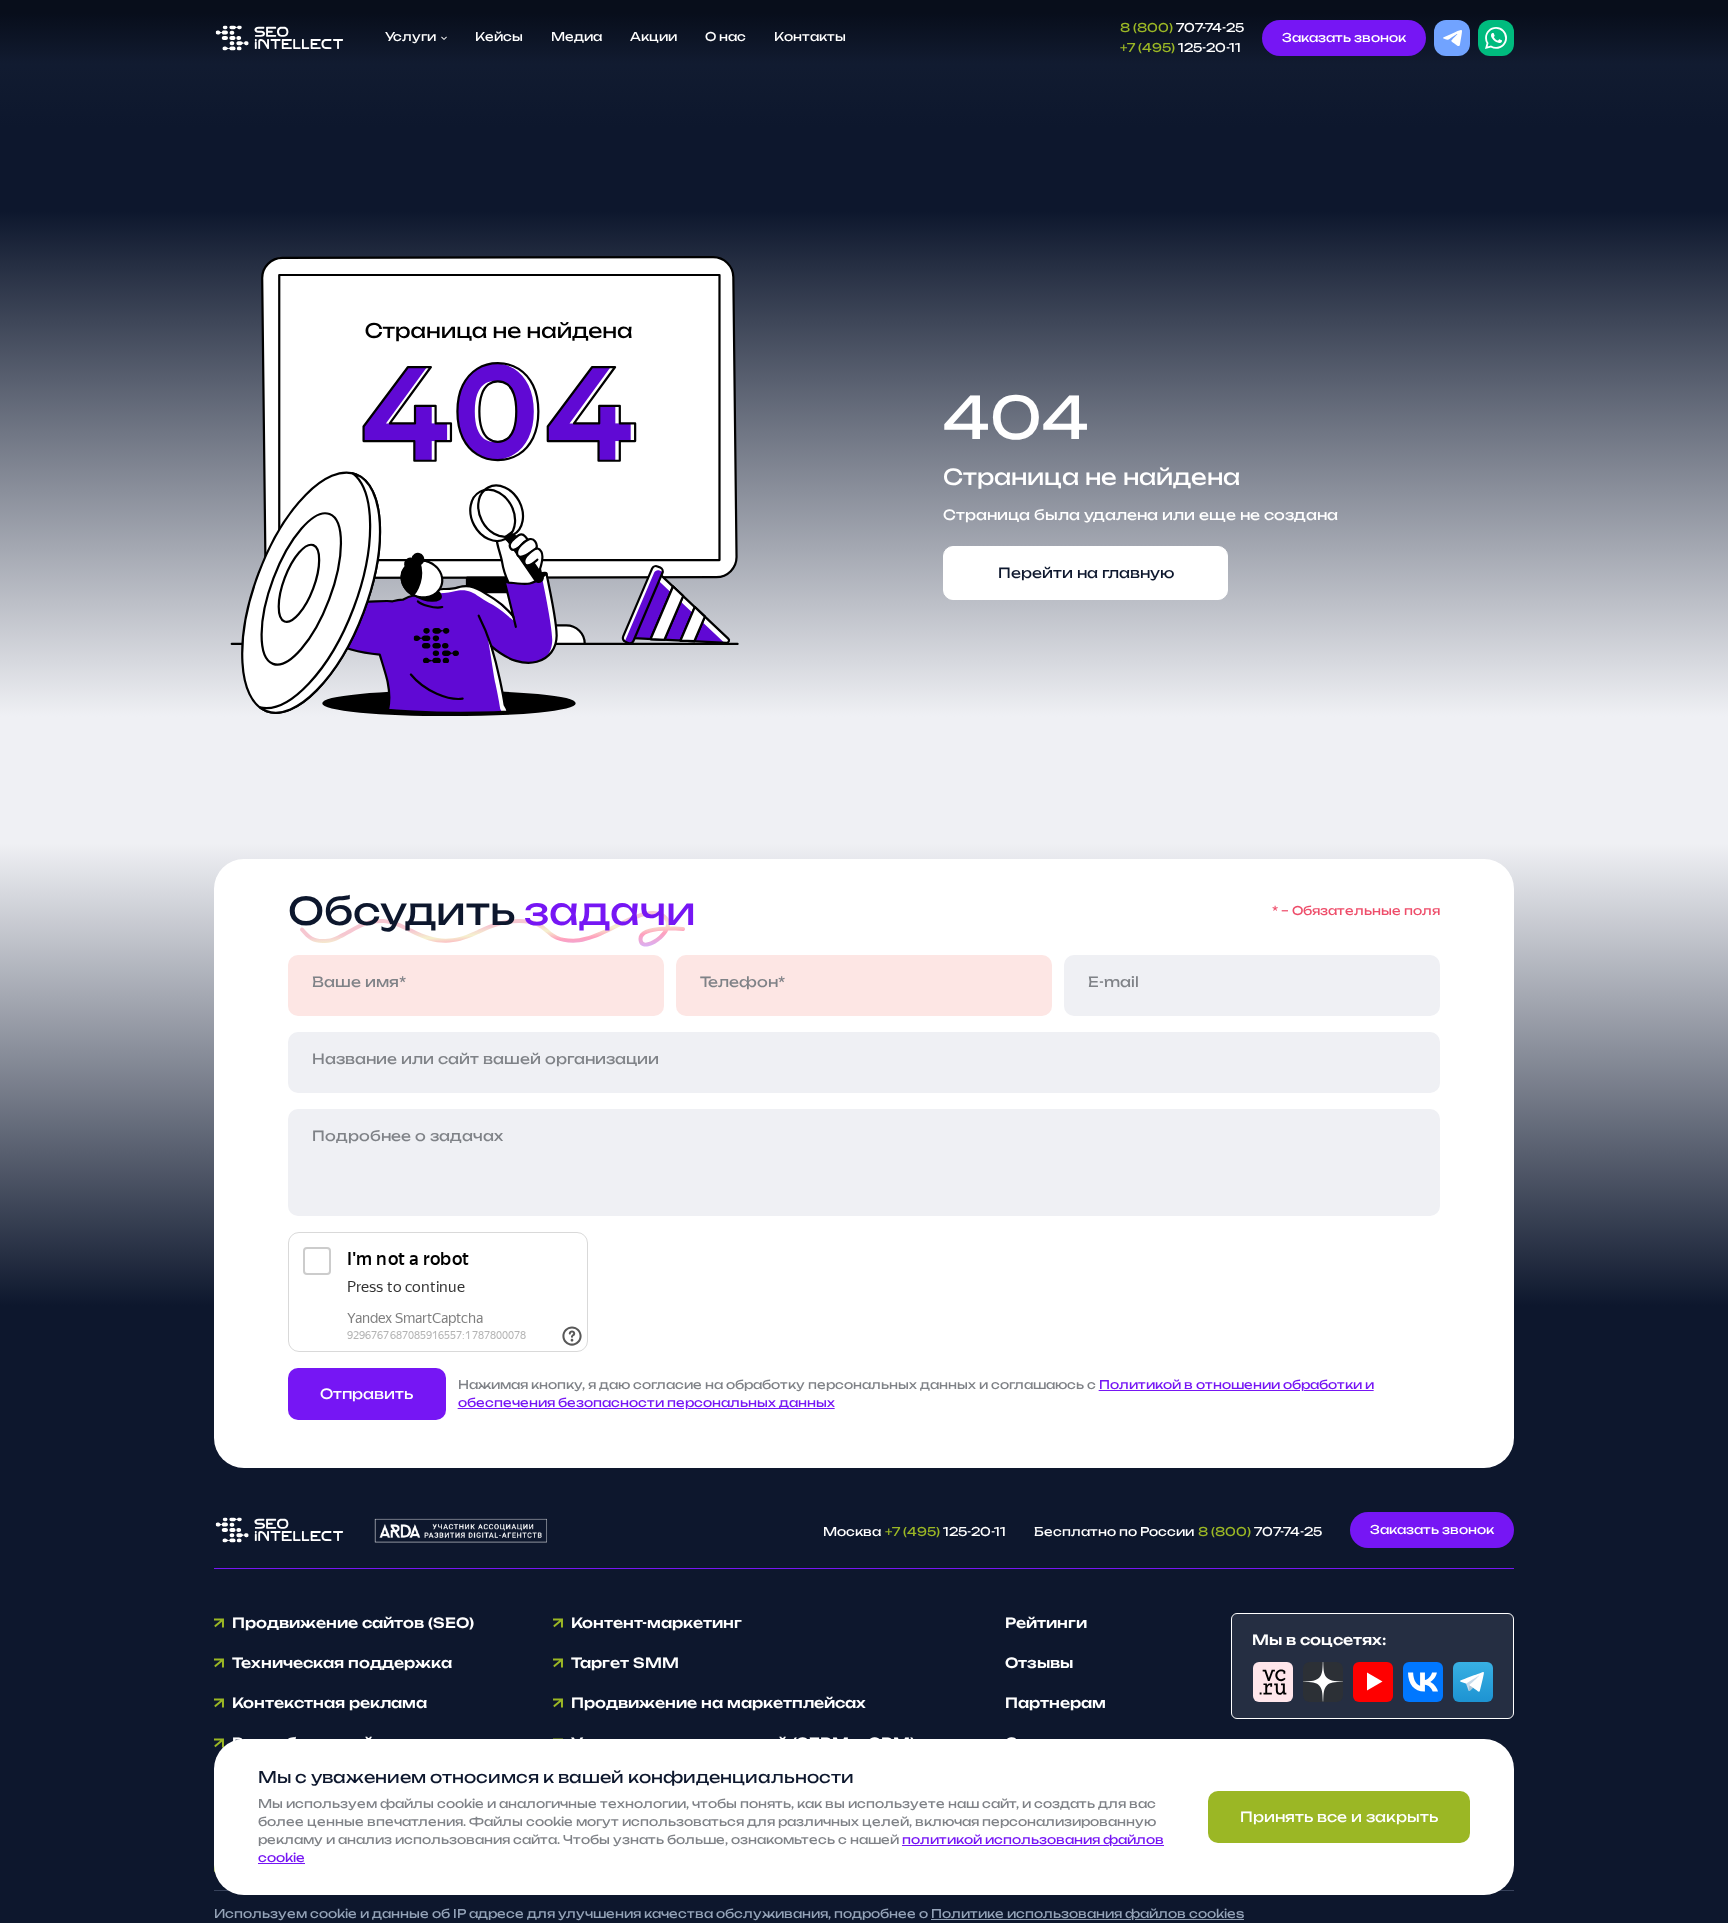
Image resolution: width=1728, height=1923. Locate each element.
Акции (653, 36)
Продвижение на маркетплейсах (718, 1702)
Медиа (576, 36)
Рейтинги (1046, 1622)
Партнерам (1055, 1702)
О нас (725, 36)
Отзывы (1039, 1662)
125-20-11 (1180, 47)
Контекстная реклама (329, 1702)
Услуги (412, 36)
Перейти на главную (1086, 572)
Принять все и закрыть (1339, 1816)
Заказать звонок (1344, 37)
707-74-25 (1182, 27)
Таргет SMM (625, 1662)
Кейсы (499, 36)
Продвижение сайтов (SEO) (353, 1622)
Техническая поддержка (342, 1662)
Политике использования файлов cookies (1087, 1913)
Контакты (810, 36)
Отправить (366, 1393)
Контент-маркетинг (656, 1622)
